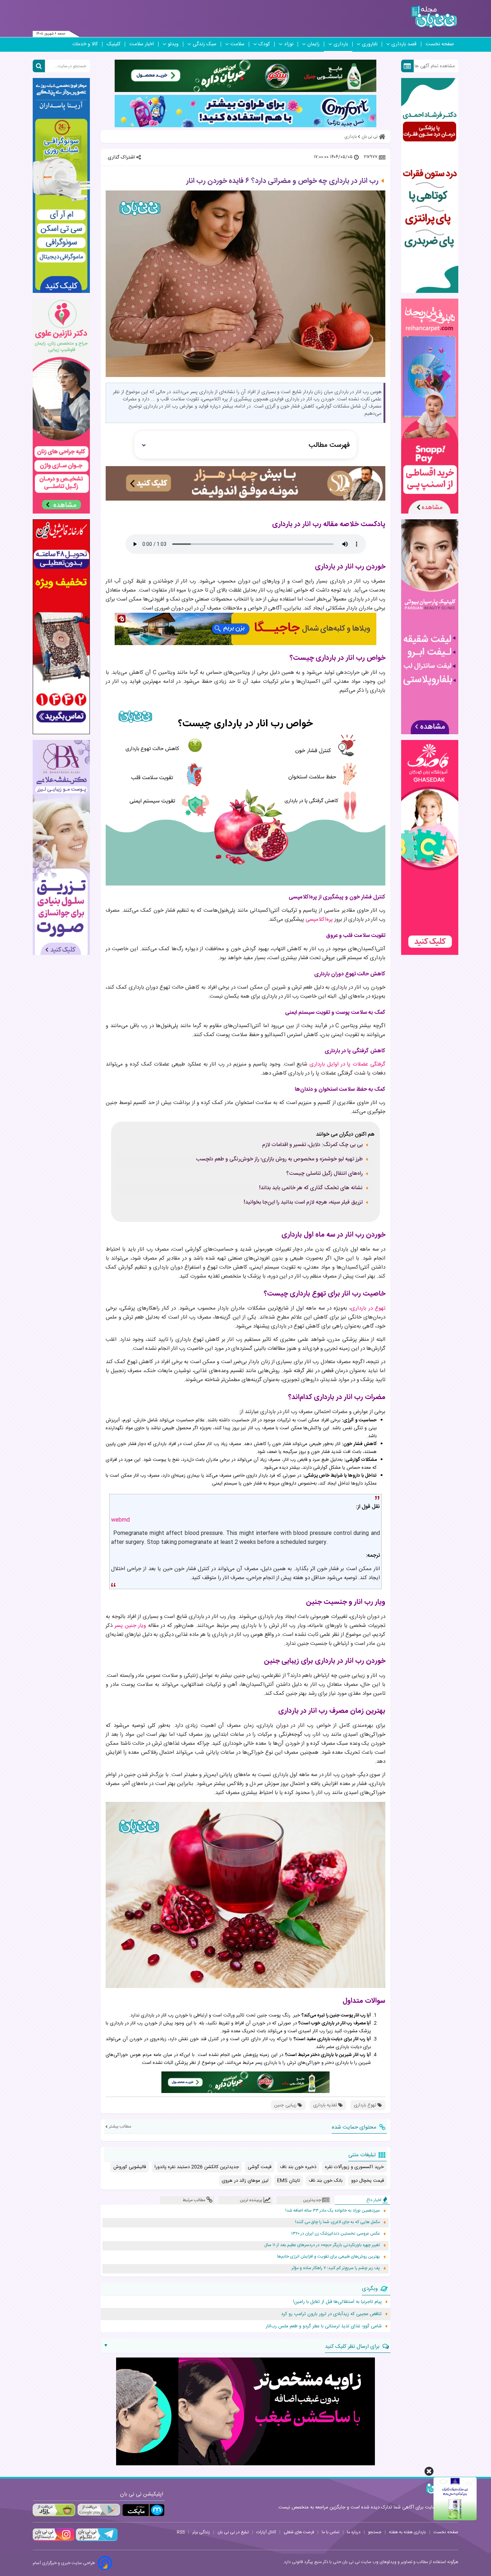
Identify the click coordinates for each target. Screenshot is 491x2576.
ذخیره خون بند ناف (298, 2167)
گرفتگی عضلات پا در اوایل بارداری (347, 1064)
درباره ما (354, 2532)
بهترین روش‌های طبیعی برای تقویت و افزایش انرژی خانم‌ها (329, 2257)
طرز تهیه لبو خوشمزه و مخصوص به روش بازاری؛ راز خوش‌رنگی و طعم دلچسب (279, 1159)
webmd (120, 1520)
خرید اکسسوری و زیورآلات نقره (354, 2167)
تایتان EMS (289, 2181)
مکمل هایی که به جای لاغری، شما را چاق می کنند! (338, 2222)
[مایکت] (143, 2510)
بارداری (341, 44)
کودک (264, 44)
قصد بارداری (404, 44)
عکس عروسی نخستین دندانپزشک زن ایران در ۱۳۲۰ (336, 2234)
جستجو (375, 2532)
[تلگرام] (96, 2540)
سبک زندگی (205, 44)
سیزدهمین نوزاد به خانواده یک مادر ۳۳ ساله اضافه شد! (333, 2211)
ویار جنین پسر (130, 1626)
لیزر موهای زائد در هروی (245, 2181)
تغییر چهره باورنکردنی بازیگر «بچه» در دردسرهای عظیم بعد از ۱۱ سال (322, 2245)
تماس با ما (331, 2532)
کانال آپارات (266, 2532)
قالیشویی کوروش (130, 2167)
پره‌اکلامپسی (319, 919)
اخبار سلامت (142, 44)
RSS (181, 2532)
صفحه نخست (440, 44)
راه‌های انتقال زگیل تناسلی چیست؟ (324, 1174)
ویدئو (173, 44)
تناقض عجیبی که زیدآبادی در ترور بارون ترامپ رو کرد (331, 2314)
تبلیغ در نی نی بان (233, 2532)
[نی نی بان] (434, 17)
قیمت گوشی (260, 2167)
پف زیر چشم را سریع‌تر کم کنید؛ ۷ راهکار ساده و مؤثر (336, 2268)
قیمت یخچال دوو (368, 2181)
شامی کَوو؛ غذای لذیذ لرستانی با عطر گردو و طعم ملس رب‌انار (324, 2326)
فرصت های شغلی (299, 2532)
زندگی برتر (201, 2532)
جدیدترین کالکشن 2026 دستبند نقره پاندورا (197, 2167)
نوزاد (289, 44)
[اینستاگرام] (54, 2540)
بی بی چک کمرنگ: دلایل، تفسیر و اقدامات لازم (312, 1145)
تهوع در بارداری (368, 1308)
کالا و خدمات (85, 44)
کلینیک (114, 44)
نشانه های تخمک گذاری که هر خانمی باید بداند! (311, 1188)
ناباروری (370, 44)
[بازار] (54, 2510)
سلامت (237, 44)
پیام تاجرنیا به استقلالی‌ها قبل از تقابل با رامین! (337, 2302)
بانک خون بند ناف (326, 2181)
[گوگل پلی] (98, 2510)
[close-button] (429, 2471)
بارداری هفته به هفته (407, 2532)
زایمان (313, 44)
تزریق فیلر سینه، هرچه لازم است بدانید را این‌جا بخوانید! (303, 1202)
